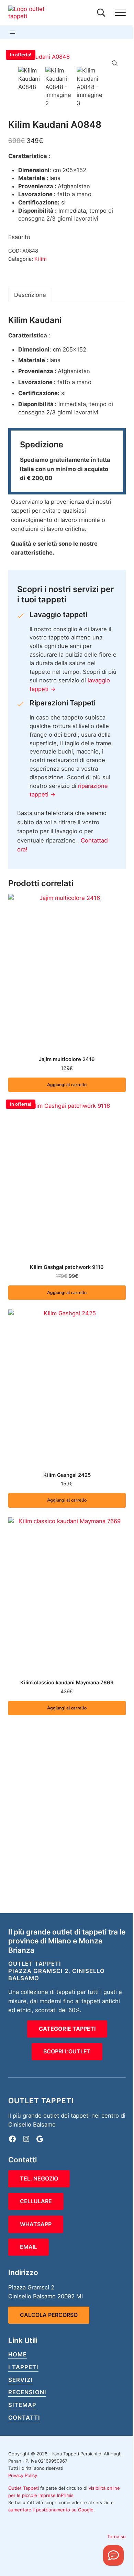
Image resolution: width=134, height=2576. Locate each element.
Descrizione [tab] (30, 295)
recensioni (27, 2392)
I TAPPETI (23, 2367)
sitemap (22, 2405)
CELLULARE (36, 2201)
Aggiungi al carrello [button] (67, 1085)
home (18, 2354)
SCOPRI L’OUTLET (67, 2051)
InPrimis (65, 2495)
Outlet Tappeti (24, 2488)
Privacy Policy (23, 2475)
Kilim (41, 259)
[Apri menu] (12, 32)
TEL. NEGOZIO (39, 2178)
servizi (21, 2380)
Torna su (116, 2536)
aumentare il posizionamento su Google (51, 2510)
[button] (115, 63)
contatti (24, 2418)
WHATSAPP (36, 2224)
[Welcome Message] (113, 2555)
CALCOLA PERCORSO (49, 2315)
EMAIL (29, 2247)
